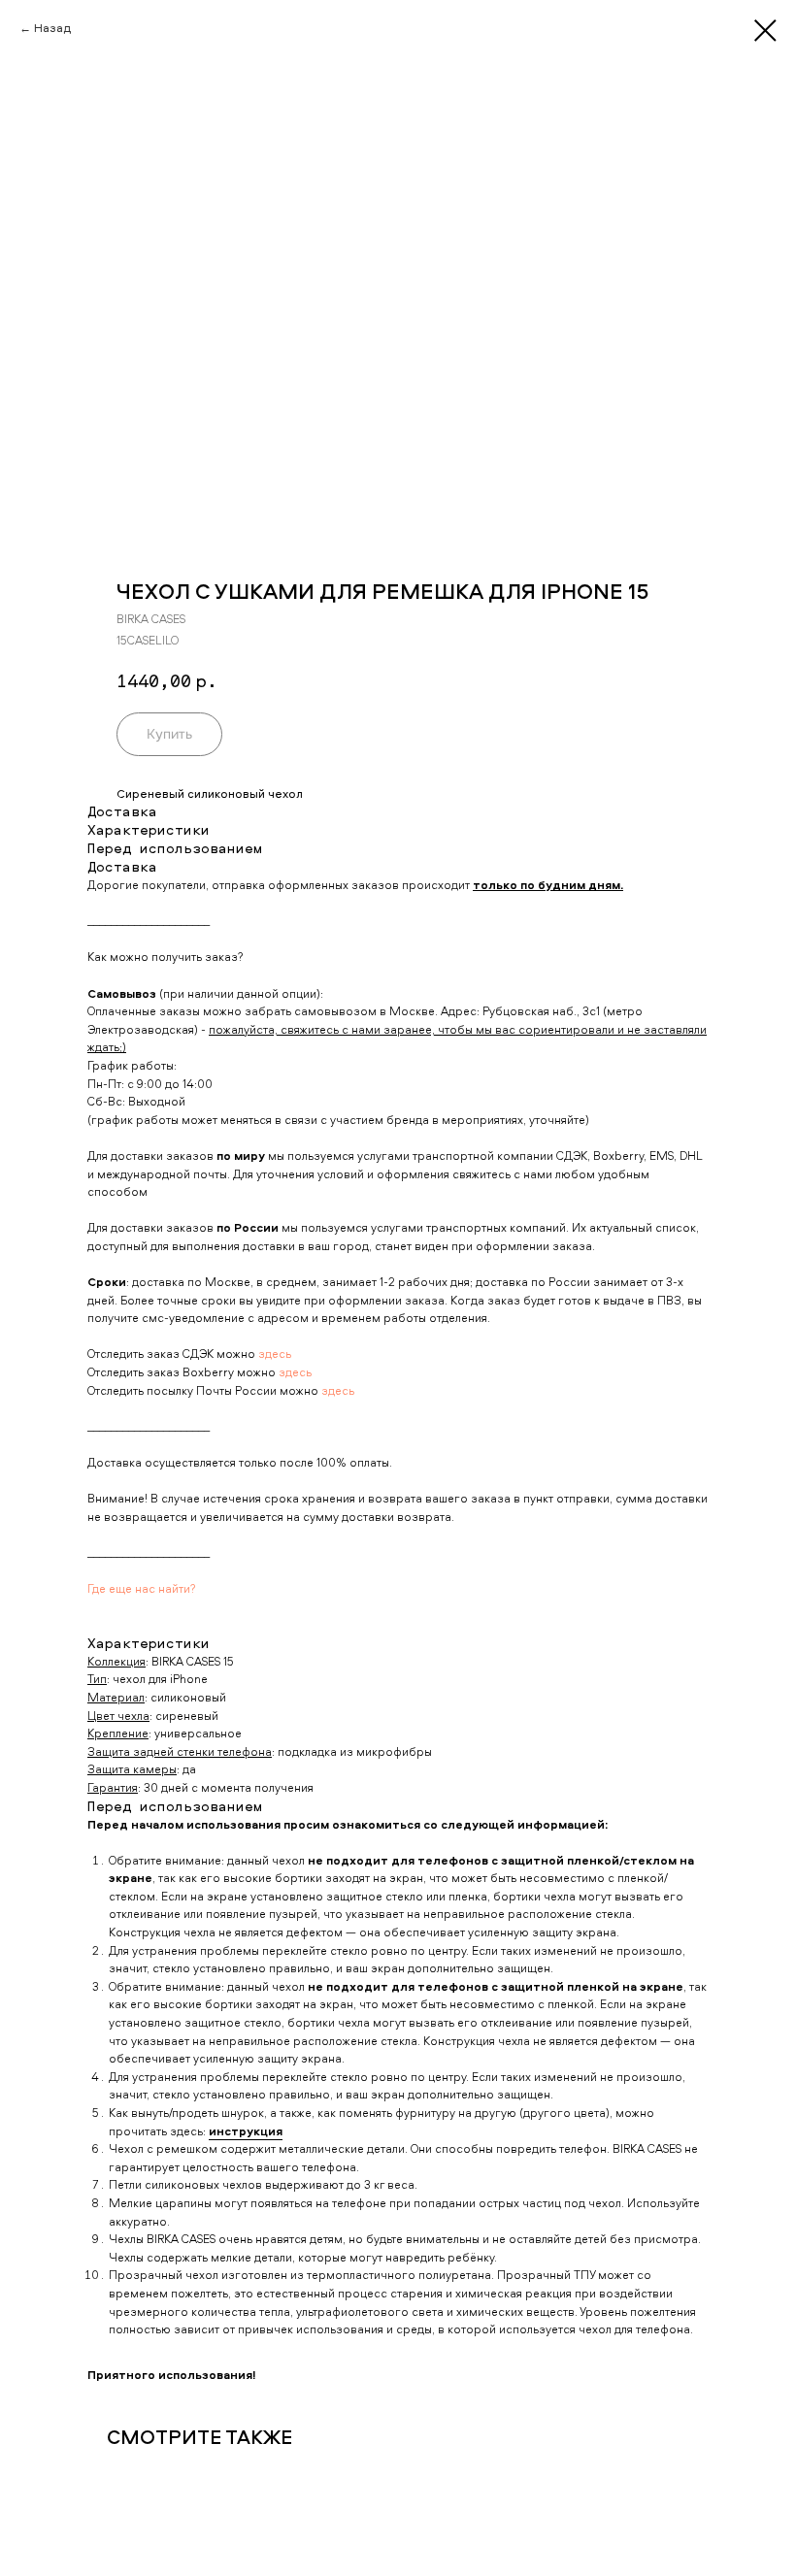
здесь (275, 1354)
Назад (52, 28)
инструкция (246, 2131)
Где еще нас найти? (142, 1588)
